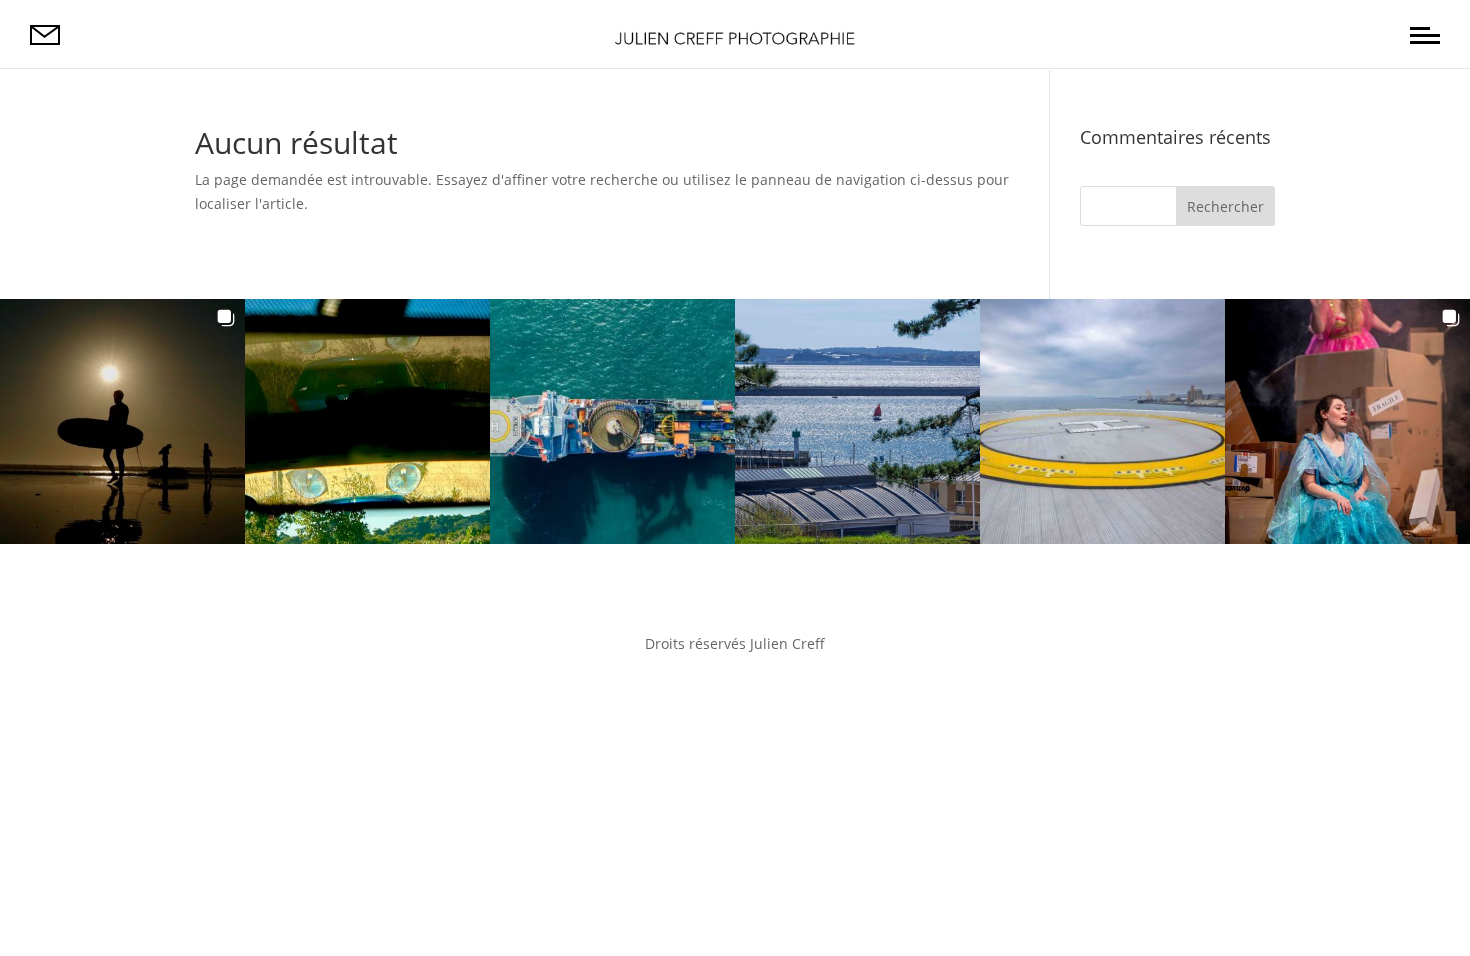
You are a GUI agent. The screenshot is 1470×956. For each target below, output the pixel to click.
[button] (122, 421)
